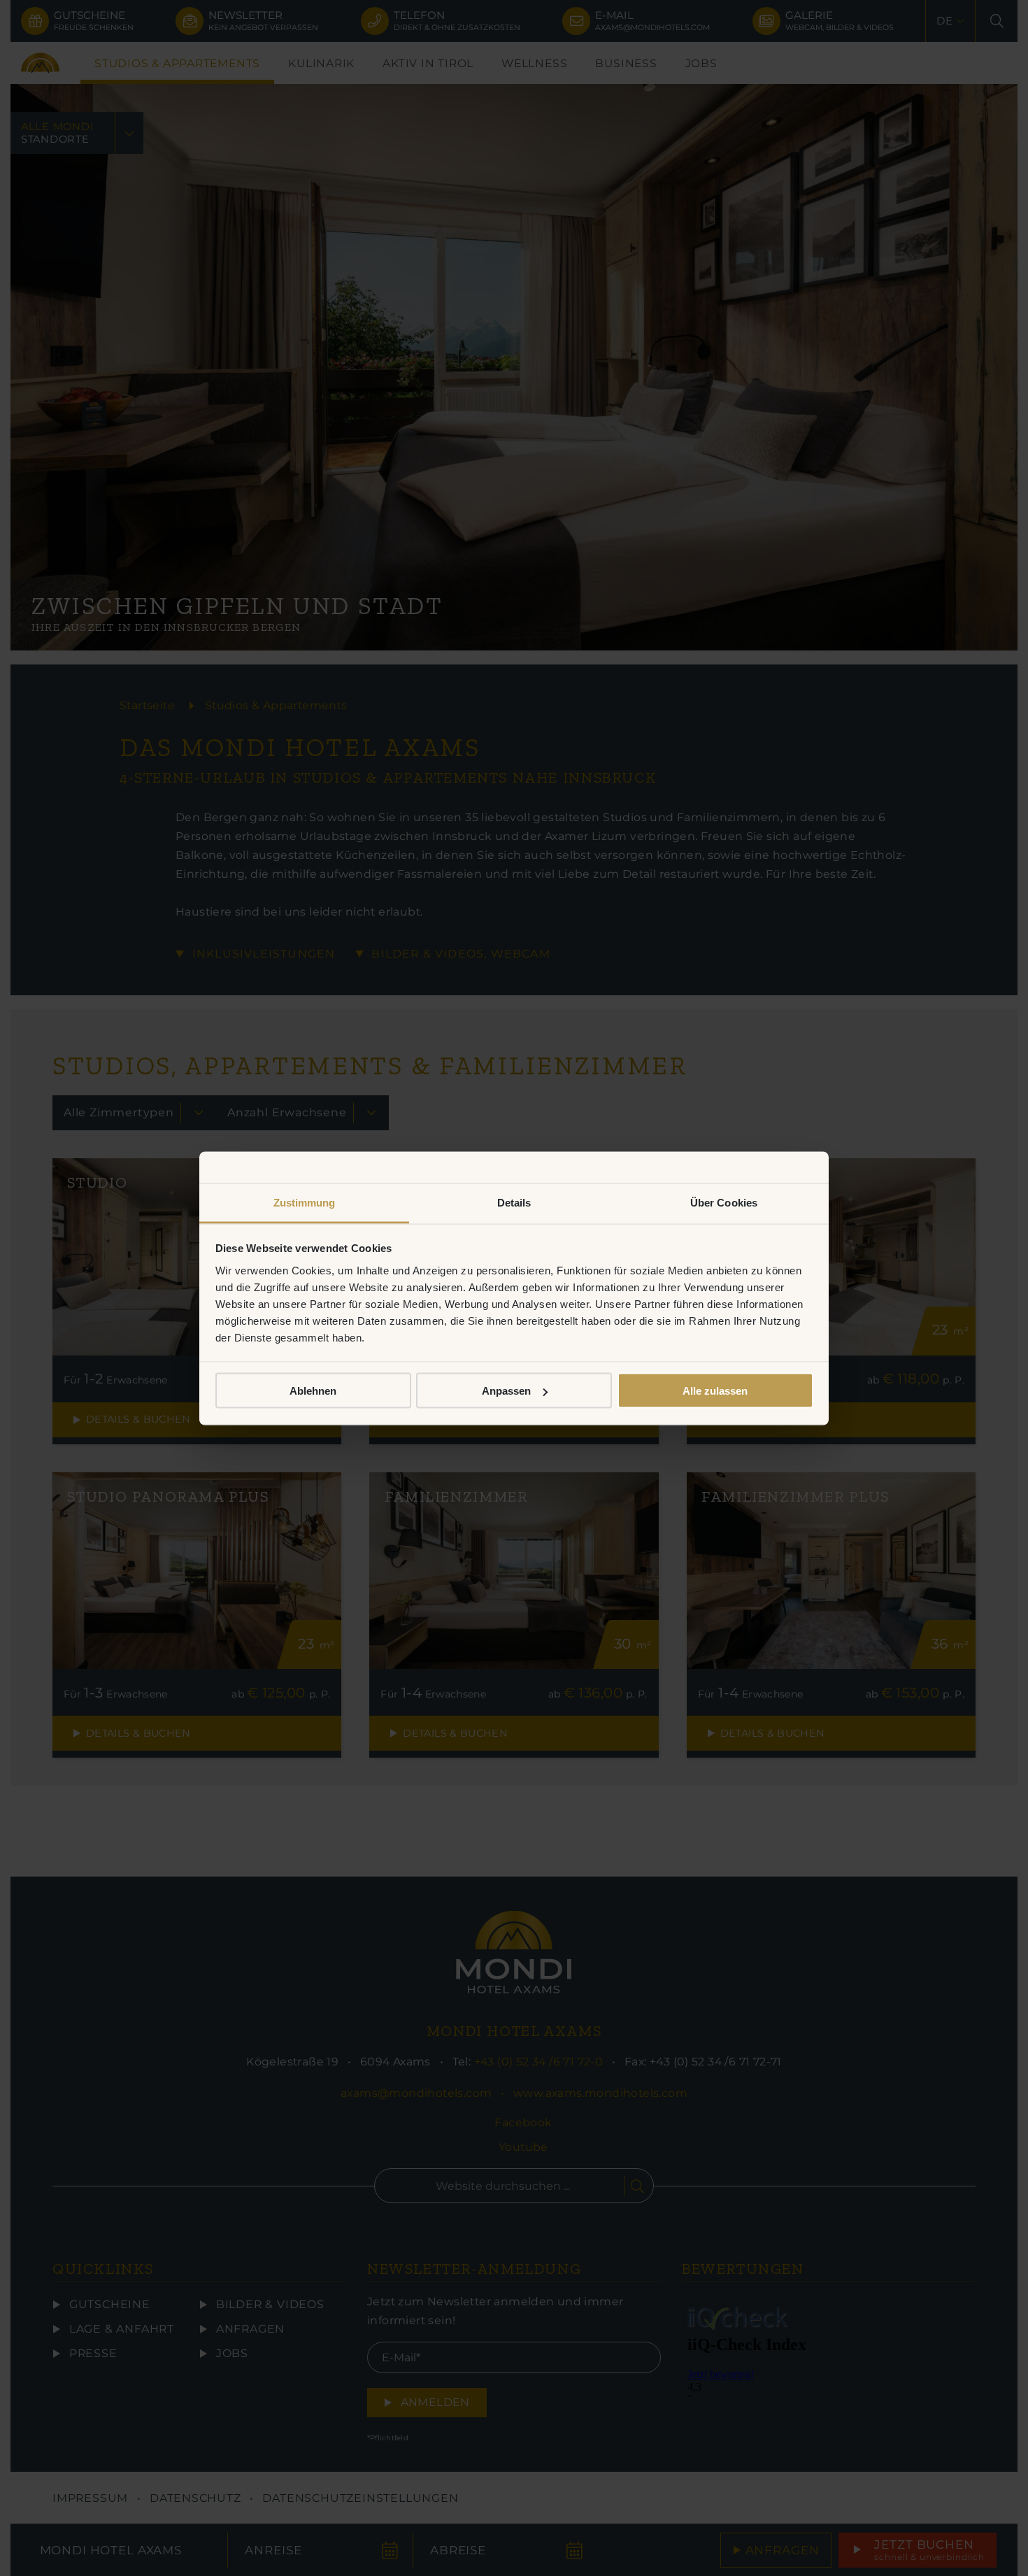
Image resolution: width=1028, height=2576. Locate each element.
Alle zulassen (715, 1391)
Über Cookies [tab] (724, 1202)
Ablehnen (313, 1391)
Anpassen (506, 1391)
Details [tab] (514, 1202)
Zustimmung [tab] (305, 1202)
